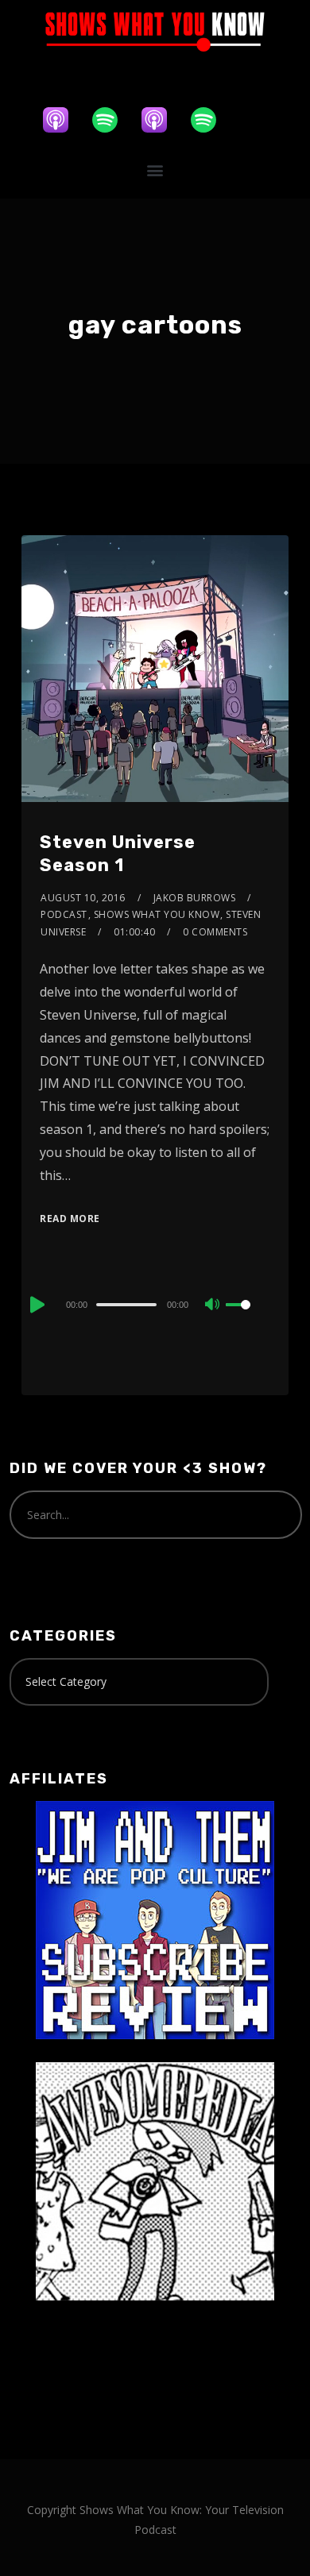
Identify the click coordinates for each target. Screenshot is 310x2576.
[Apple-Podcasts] (64, 120)
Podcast (64, 914)
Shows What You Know (157, 914)
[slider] (248, 1317)
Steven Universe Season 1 (118, 854)
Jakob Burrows (195, 898)
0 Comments (215, 932)
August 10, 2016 (83, 898)
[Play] (36, 1305)
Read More (70, 1219)
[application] (155, 1304)
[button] (155, 170)
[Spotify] (113, 120)
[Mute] (213, 1305)
